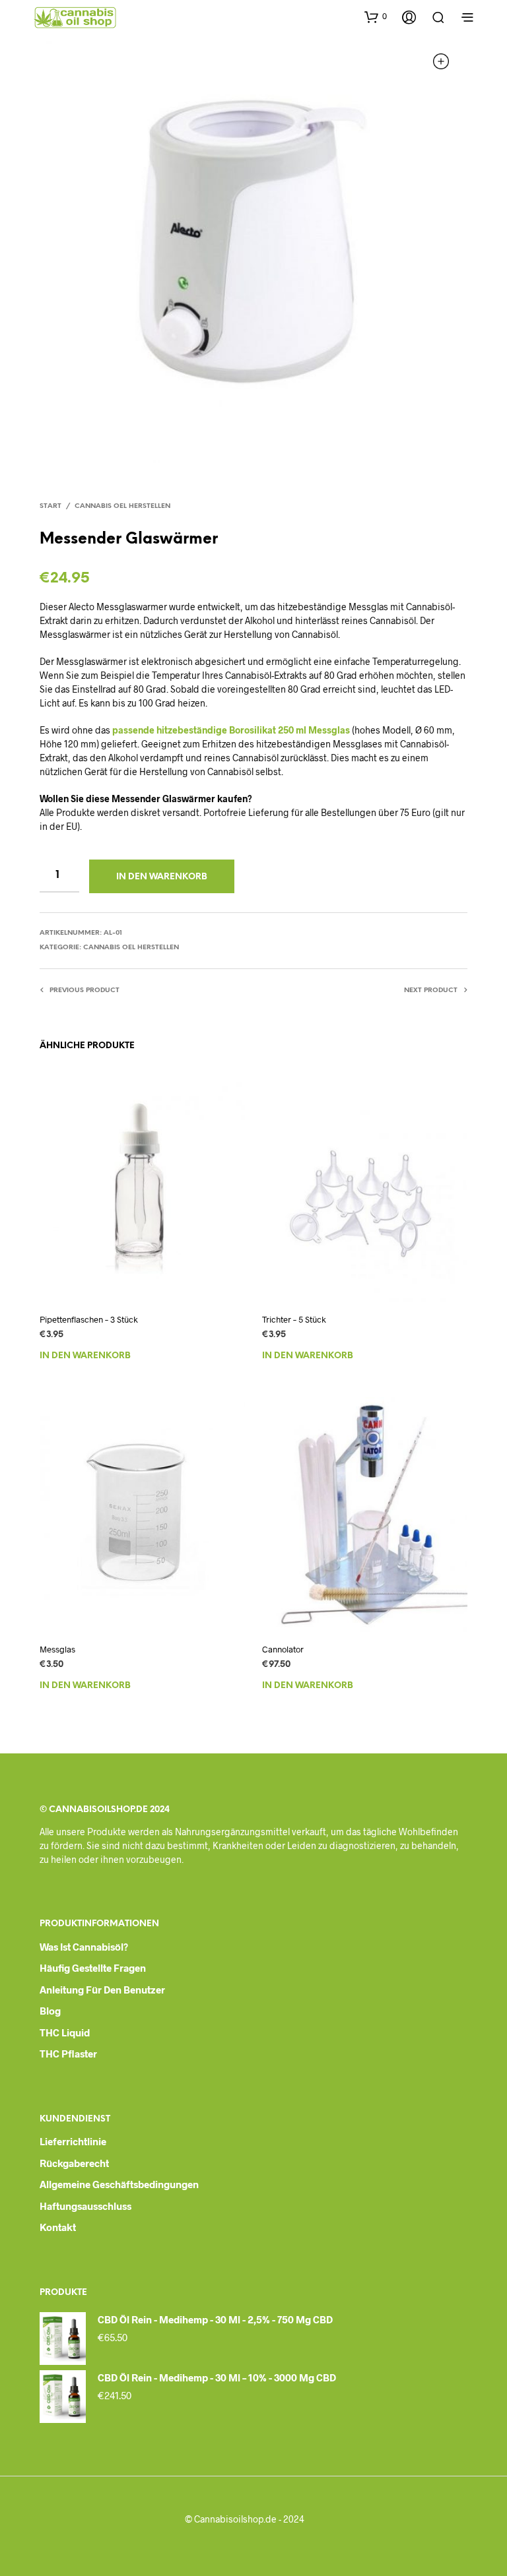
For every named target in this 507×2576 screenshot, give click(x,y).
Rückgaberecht (74, 2163)
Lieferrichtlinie (73, 2141)
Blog (50, 2011)
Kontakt (58, 2227)
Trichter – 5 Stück (294, 1319)
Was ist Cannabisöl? (84, 1947)
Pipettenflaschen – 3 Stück (89, 1319)
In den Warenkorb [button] (85, 1356)
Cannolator (283, 1649)
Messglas (57, 1649)
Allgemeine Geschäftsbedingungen (119, 2184)
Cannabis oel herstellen (122, 506)
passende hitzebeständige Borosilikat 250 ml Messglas (231, 730)
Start (51, 506)
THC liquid (65, 2032)
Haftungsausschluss (85, 2206)
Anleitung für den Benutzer (102, 1990)
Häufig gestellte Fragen (93, 1968)
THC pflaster (68, 2054)
